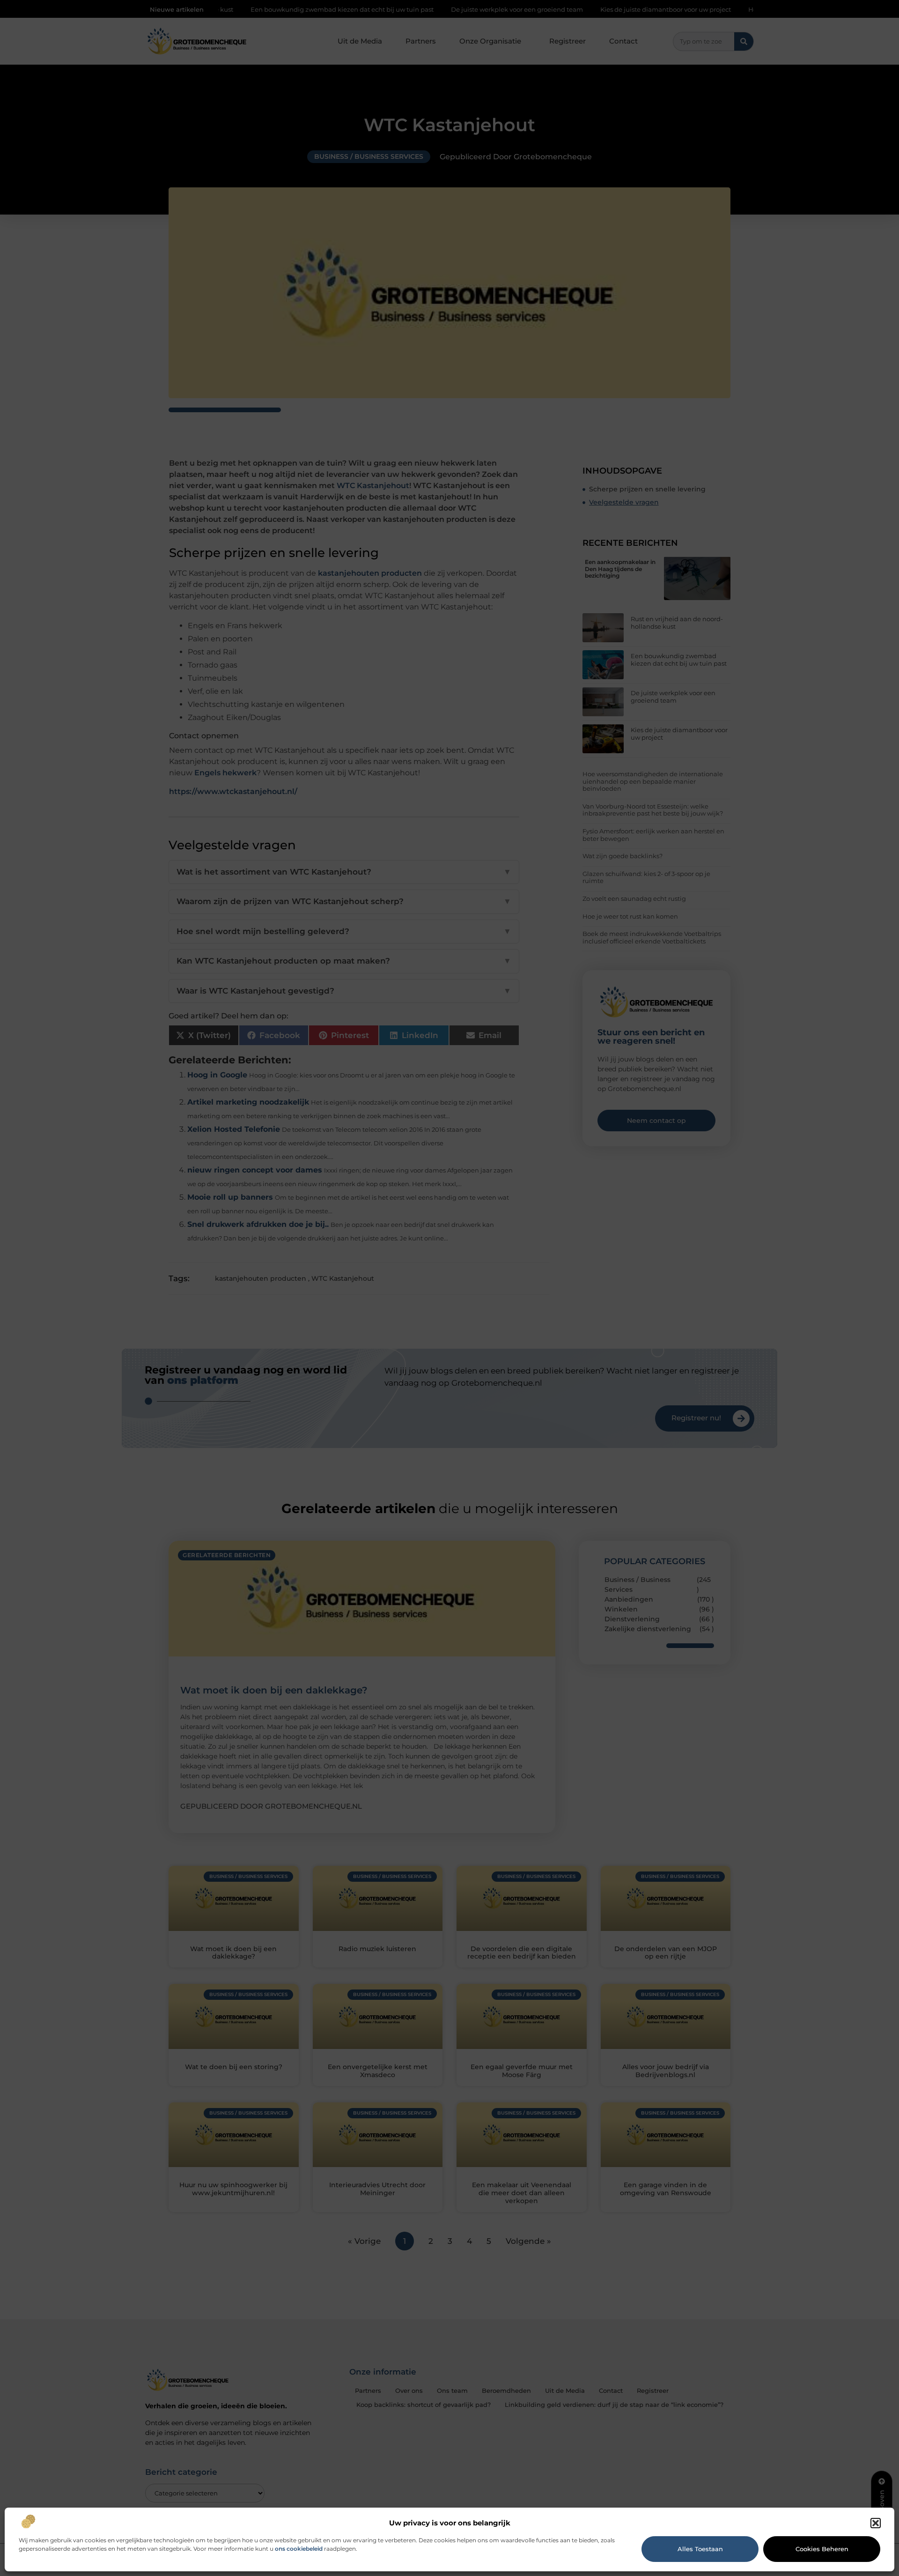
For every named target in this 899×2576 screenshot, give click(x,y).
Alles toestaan (700, 2549)
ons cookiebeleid (299, 2549)
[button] (876, 2523)
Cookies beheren (822, 2549)
